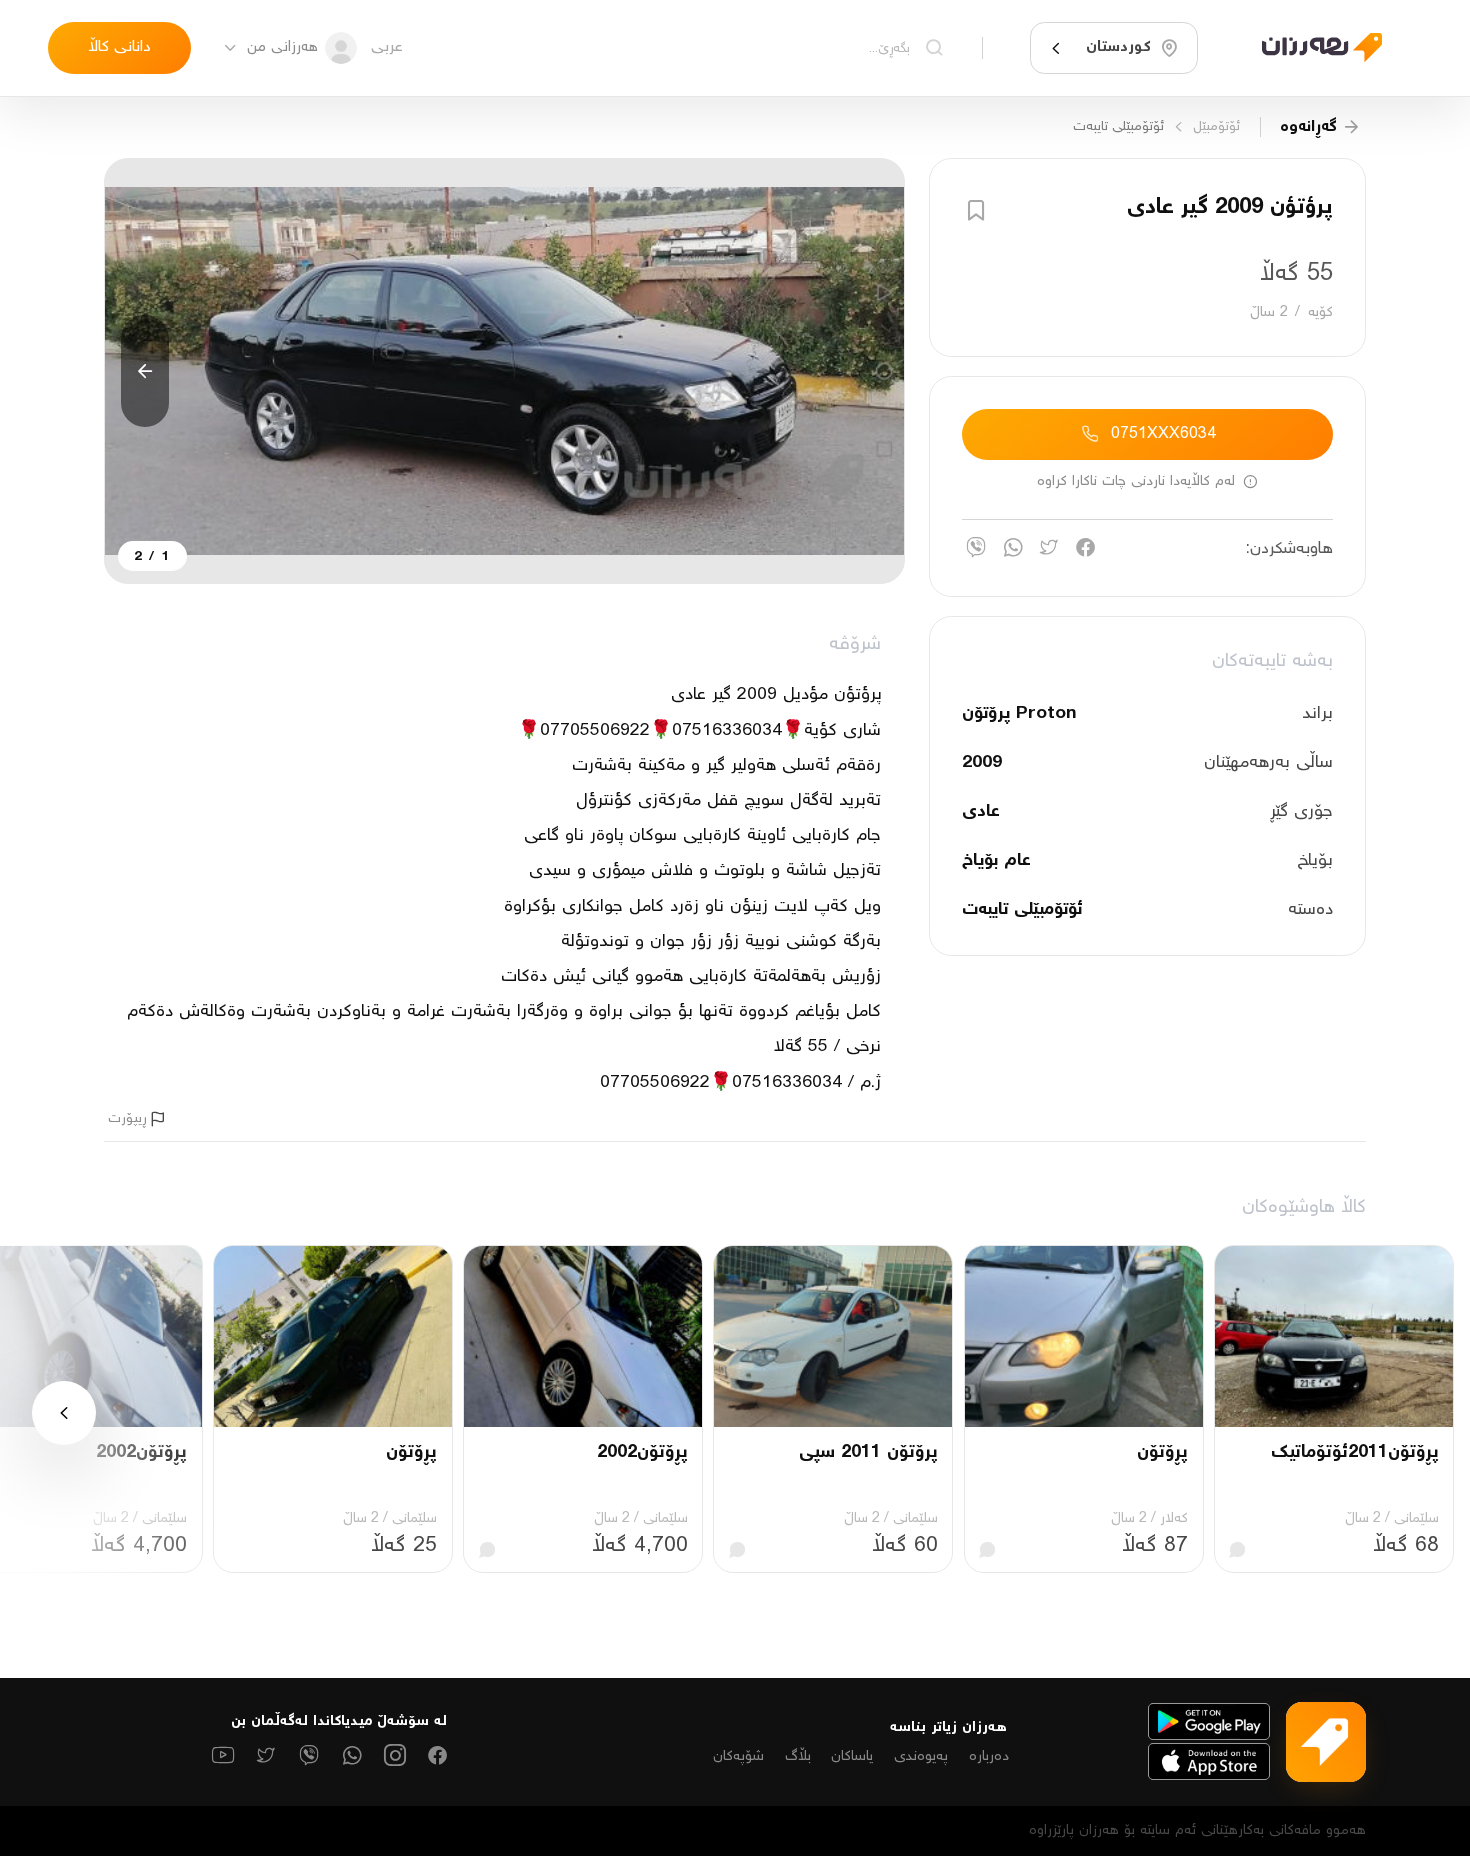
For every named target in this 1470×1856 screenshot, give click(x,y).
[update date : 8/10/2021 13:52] (1310, 47)
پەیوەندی (921, 1756)
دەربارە (989, 1756)
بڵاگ (798, 1756)
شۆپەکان (738, 1756)
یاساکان (852, 1756)
